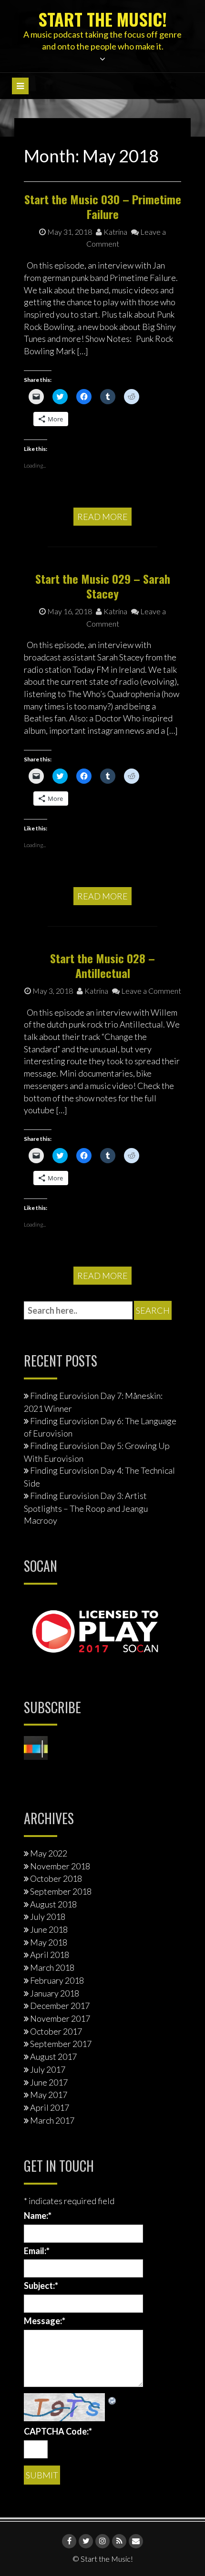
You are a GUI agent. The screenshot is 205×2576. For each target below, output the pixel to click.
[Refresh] (113, 2399)
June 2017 (49, 2082)
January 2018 (55, 1993)
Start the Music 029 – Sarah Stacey (103, 586)
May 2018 (49, 1942)
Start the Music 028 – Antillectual (102, 965)
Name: (38, 2216)
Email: (37, 2251)
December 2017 (60, 2006)
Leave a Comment (150, 991)
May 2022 (49, 1853)
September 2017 (61, 2044)
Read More (102, 517)
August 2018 (53, 1904)
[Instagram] (102, 2541)
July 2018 (48, 1917)
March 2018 (52, 1967)
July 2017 (48, 2069)
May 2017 (49, 2095)
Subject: (41, 2286)
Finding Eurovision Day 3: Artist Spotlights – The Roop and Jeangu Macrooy (86, 1508)
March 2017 (52, 2120)
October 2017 (56, 2031)
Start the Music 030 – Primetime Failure (103, 206)
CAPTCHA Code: (58, 2431)
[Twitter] (86, 2541)
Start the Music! (102, 19)
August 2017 (53, 2057)
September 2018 (61, 1891)
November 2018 (60, 1866)
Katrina (115, 232)
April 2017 (50, 2107)
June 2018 (49, 1929)
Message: (45, 2321)
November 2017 (60, 2018)
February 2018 (57, 1980)
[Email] (136, 2541)
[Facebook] (69, 2541)
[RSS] (119, 2541)
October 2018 (56, 1878)
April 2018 (50, 1955)
